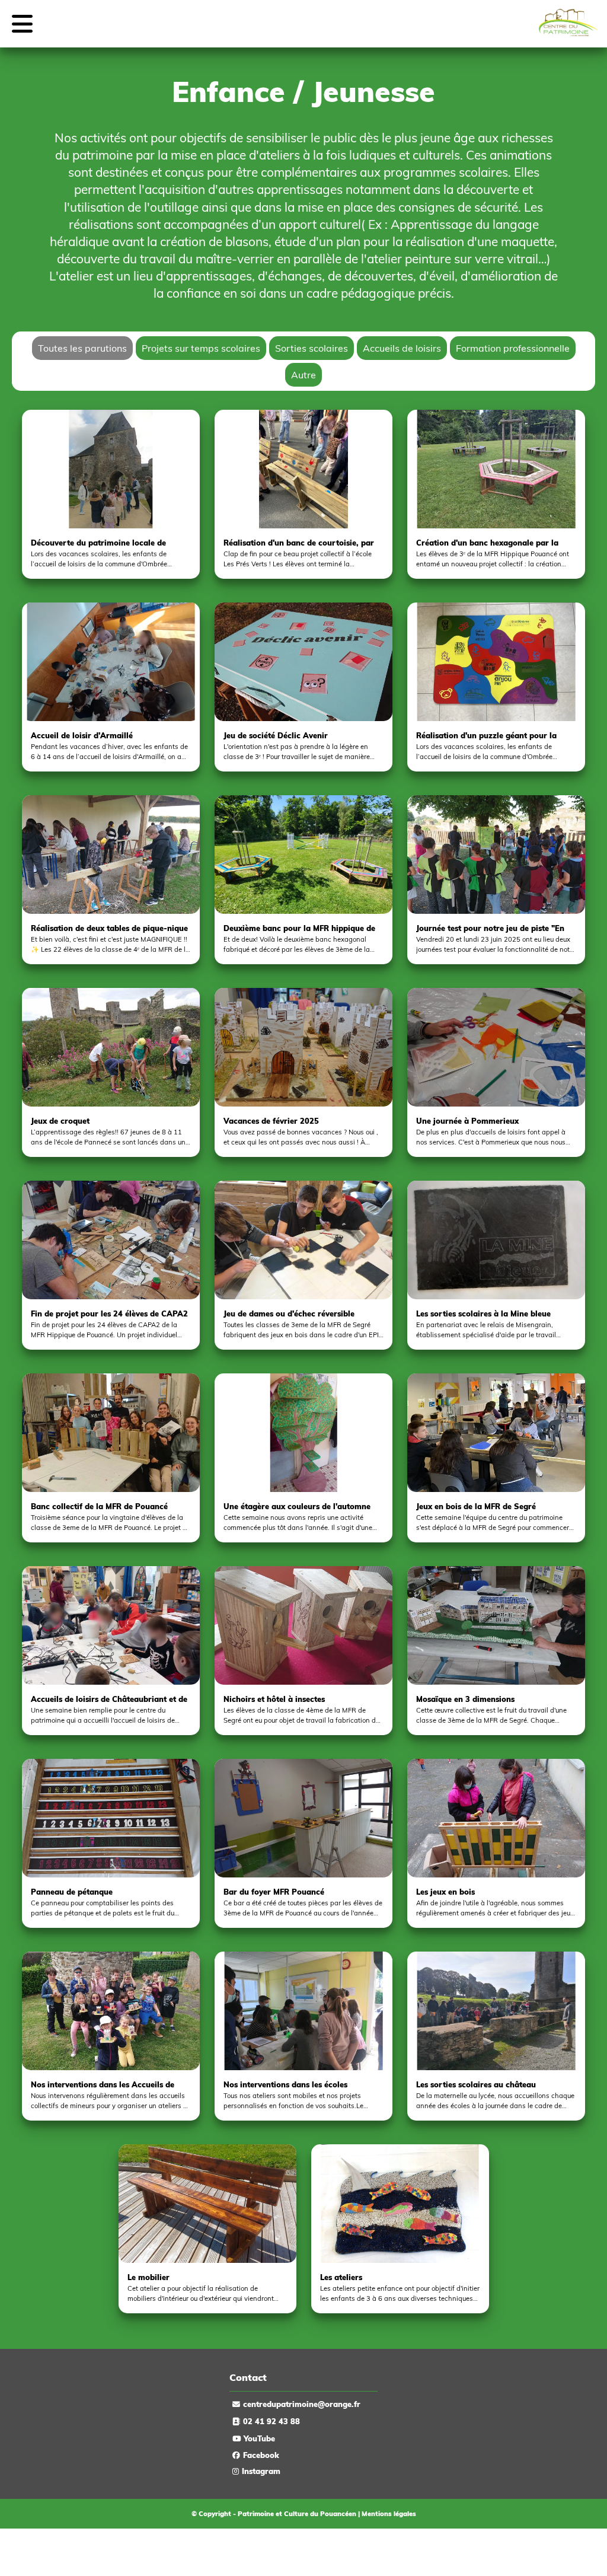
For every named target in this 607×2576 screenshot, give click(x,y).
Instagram (261, 2471)
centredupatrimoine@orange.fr (302, 2404)
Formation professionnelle (513, 348)
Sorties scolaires (312, 348)
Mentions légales (389, 2514)
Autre (303, 375)
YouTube (259, 2438)
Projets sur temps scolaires (201, 348)
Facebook (261, 2455)
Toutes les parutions (82, 348)
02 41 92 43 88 (271, 2421)
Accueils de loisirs (402, 348)
